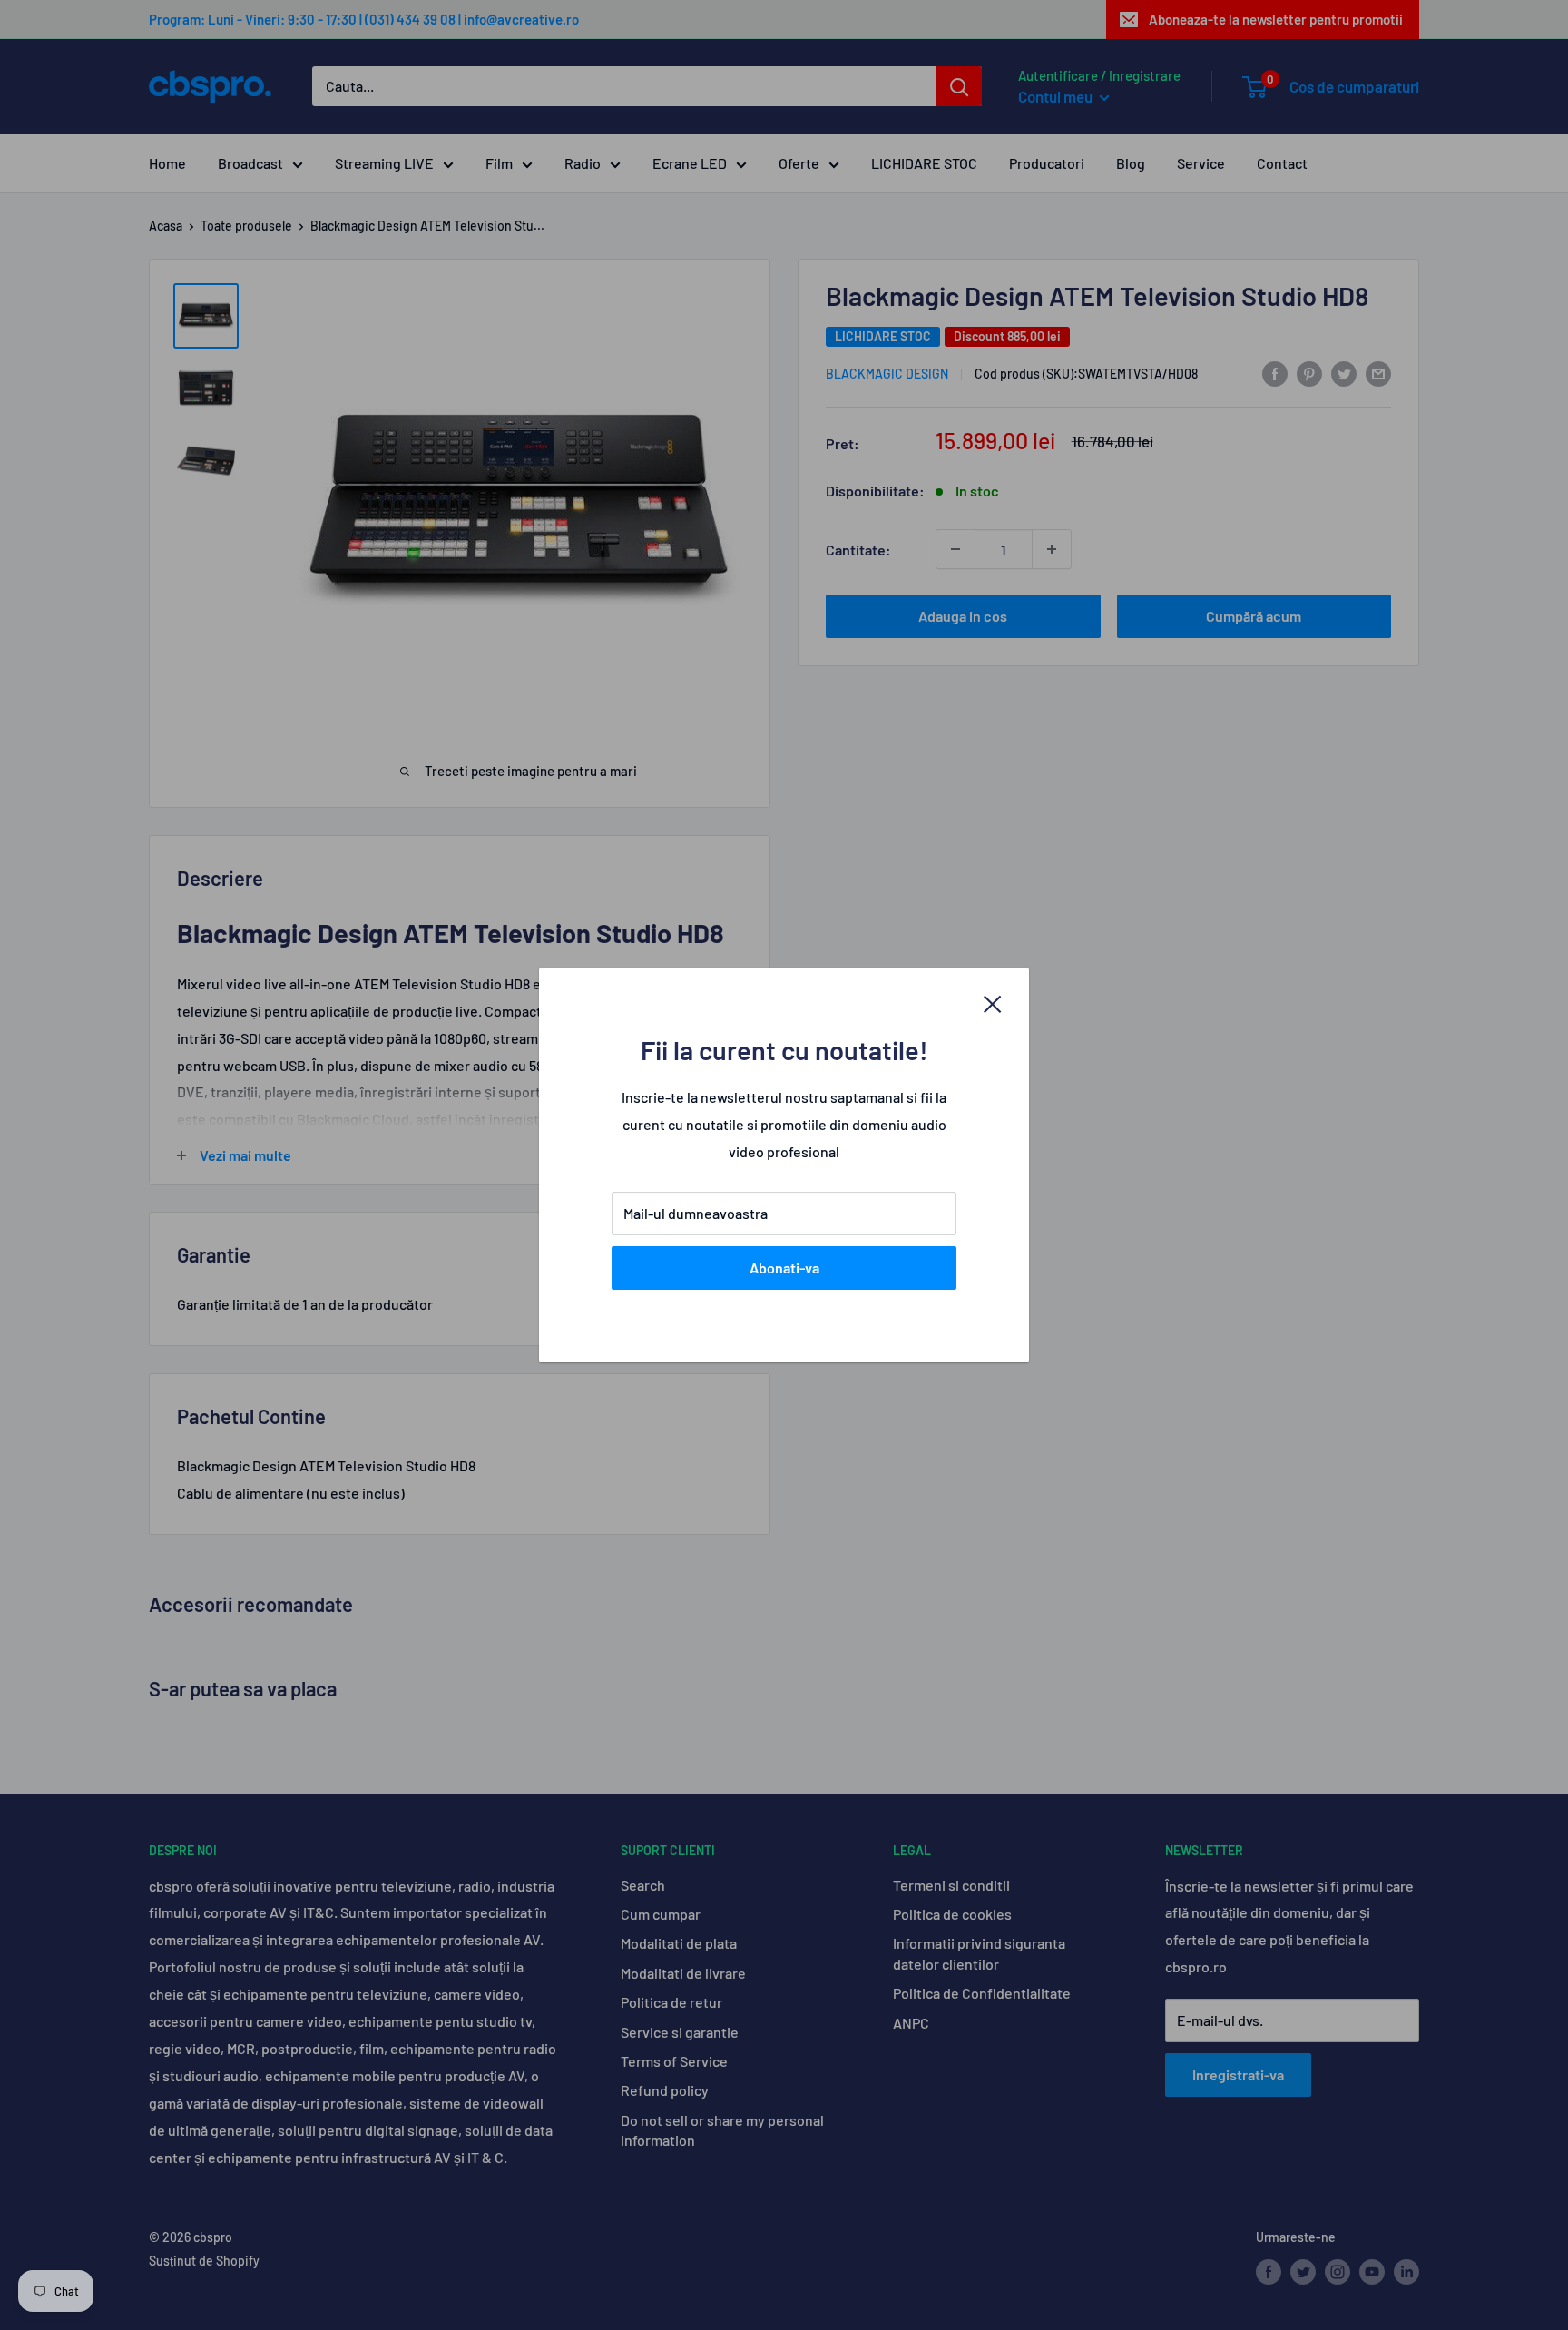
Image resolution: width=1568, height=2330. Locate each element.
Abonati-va (784, 1268)
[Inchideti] (993, 1003)
